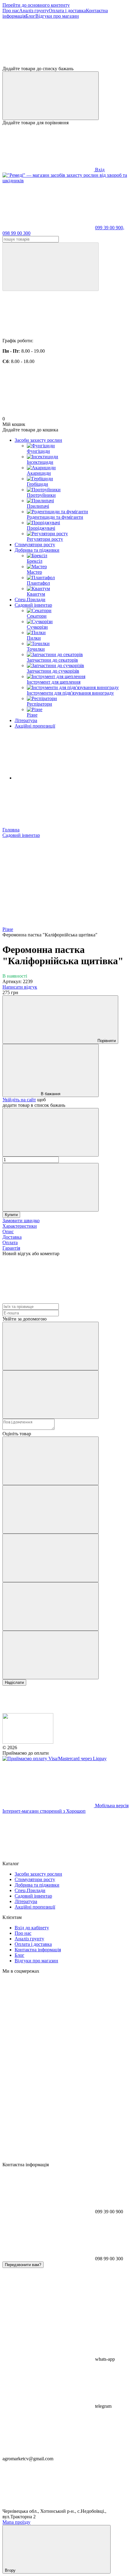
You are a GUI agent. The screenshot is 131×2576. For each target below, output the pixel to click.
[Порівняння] (51, 96)
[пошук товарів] (51, 267)
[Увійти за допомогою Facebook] (51, 1346)
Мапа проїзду (16, 2522)
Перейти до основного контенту (36, 5)
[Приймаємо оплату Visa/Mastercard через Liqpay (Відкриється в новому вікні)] (55, 1759)
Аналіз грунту (34, 11)
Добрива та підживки (37, 550)
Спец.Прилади (30, 599)
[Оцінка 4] (51, 1606)
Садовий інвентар (33, 605)
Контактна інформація (38, 1950)
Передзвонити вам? (23, 2265)
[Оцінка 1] (51, 1461)
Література (26, 720)
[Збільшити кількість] (51, 1187)
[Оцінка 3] (51, 1558)
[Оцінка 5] (51, 1655)
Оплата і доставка (67, 11)
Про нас (11, 11)
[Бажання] (65, 42)
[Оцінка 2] (51, 1509)
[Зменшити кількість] (51, 1132)
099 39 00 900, (110, 228)
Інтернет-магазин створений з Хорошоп (44, 1811)
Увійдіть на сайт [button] (19, 1100)
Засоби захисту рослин (38, 440)
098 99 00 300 (16, 233)
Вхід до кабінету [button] (32, 1928)
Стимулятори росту (35, 545)
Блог (30, 16)
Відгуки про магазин (57, 16)
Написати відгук (20, 987)
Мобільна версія (111, 1806)
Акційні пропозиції (35, 726)
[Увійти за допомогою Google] (51, 1395)
